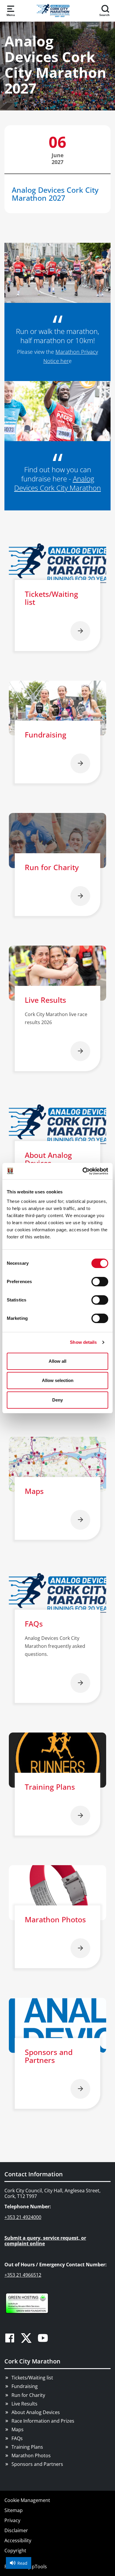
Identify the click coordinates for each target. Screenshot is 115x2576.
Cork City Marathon (32, 2361)
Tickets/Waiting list (32, 2378)
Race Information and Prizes (43, 2421)
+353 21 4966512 (23, 2275)
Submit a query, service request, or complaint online (45, 2241)
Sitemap (14, 2510)
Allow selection (58, 1380)
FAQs (17, 2438)
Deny (57, 1400)
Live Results (24, 2404)
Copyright (15, 2551)
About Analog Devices (36, 2412)
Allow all (57, 1361)
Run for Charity (28, 2395)
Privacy (12, 2520)
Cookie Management (27, 2500)
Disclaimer (16, 2530)
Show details (83, 1342)
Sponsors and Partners (37, 2464)
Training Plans (27, 2447)
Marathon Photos (31, 2456)
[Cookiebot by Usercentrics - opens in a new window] (83, 1171)
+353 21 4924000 (23, 2217)
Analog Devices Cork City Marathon (57, 483)
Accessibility (18, 2540)
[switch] (100, 1282)
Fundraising (25, 2386)
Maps (18, 2429)
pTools (39, 2567)
